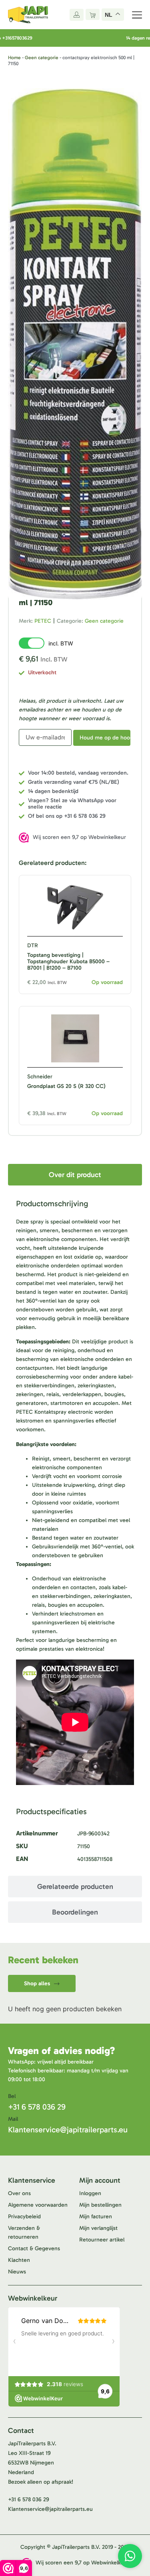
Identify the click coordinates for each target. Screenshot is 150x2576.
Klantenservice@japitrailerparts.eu (68, 2130)
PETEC (43, 621)
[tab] (75, 1175)
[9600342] (75, 344)
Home (14, 58)
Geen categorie (42, 58)
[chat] (130, 2556)
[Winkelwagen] (93, 14)
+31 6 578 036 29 (37, 2107)
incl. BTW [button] (61, 643)
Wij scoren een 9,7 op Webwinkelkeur (79, 837)
